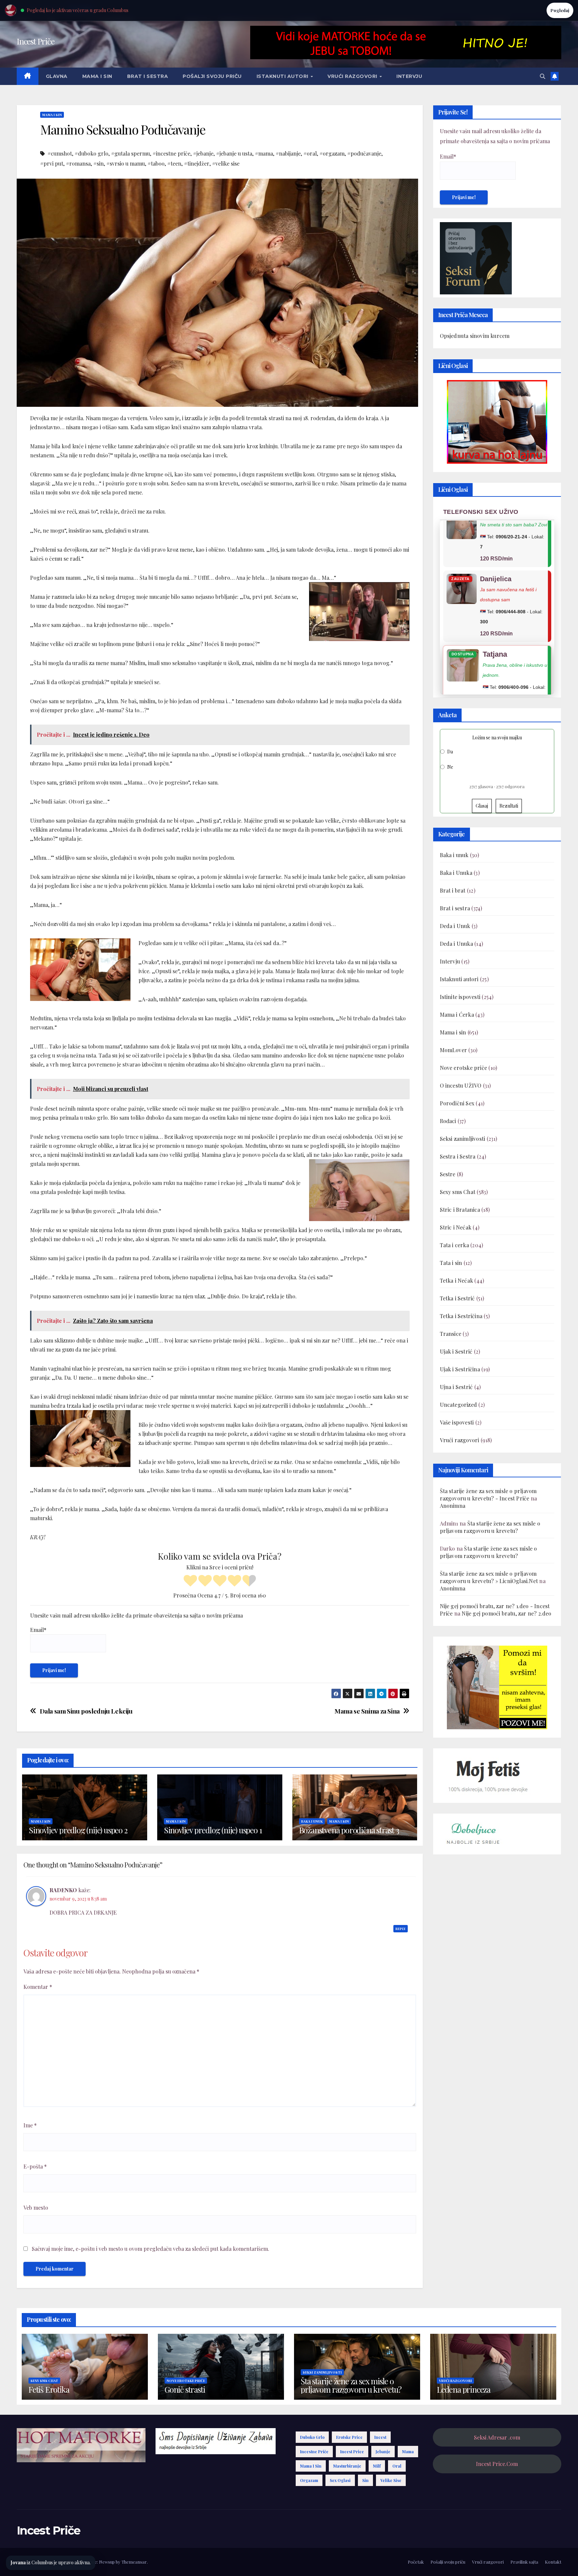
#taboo (156, 163)
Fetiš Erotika (49, 2389)
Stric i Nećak (456, 1228)
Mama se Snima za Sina (367, 1711)
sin (365, 2480)
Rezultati (509, 806)
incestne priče (314, 2452)
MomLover (454, 1050)
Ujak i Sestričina (460, 1369)
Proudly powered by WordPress (49, 2562)
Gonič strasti (185, 2389)
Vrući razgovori (353, 76)
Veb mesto (36, 2207)
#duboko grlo (91, 153)
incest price (352, 2452)
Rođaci (448, 1121)
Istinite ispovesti (460, 997)
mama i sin (311, 2466)
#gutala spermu (130, 153)
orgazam (309, 2480)
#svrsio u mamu (126, 163)
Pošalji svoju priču (212, 76)
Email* (38, 1630)
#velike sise (226, 163)
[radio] (190, 1581)
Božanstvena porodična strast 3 (349, 1830)
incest (380, 2437)
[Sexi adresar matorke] (497, 1687)
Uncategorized (459, 1405)
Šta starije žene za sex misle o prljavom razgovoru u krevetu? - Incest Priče (488, 1495)
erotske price (349, 2437)
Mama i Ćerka (457, 1015)
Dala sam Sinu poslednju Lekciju (86, 1711)
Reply (401, 1929)
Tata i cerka (454, 1245)
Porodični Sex (457, 1103)
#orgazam (332, 153)
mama (408, 2452)
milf (377, 2466)
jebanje (383, 2452)
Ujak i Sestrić (456, 1352)
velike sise (391, 2480)
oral (397, 2466)
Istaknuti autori (283, 76)
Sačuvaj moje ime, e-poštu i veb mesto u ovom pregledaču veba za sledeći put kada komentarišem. (151, 2249)
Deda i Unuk (455, 926)
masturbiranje (347, 2466)
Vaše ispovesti (457, 1423)
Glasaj (482, 806)
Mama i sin (97, 76)
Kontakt (553, 2562)
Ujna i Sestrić (456, 1387)
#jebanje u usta (234, 153)
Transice (451, 1334)
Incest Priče (36, 41)
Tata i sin (451, 1263)
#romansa (78, 163)
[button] (543, 76)
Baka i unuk (312, 1821)
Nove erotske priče (464, 1068)
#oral (310, 153)
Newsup (107, 2562)
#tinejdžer (197, 163)
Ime (30, 2125)
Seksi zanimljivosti (463, 1139)
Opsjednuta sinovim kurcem (475, 336)
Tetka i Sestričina (461, 1316)
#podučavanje (364, 153)
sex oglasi (340, 2480)
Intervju (409, 76)
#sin (99, 163)
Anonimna (453, 1506)
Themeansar (134, 2562)
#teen (174, 163)
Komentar (38, 1987)
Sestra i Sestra (458, 1157)
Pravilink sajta (524, 2562)
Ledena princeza (464, 2389)
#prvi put (52, 163)
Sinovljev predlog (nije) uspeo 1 (213, 1830)
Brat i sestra (148, 76)
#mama (264, 153)
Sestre (448, 1174)
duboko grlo (312, 2437)
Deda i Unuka (456, 944)
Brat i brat (453, 891)
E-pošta (35, 2166)
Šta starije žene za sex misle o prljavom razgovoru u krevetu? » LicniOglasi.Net (489, 1578)
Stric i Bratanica (460, 1210)
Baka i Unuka (456, 873)
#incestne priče (171, 153)
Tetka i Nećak (457, 1281)
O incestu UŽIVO (461, 1086)
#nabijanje (288, 153)
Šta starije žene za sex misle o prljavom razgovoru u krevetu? (490, 1527)
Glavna (57, 76)
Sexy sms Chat (458, 1192)
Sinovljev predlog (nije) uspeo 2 (78, 1830)
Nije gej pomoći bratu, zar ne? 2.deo (506, 1614)
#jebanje (203, 153)
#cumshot (60, 153)
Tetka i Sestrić (457, 1299)
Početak (416, 2562)
